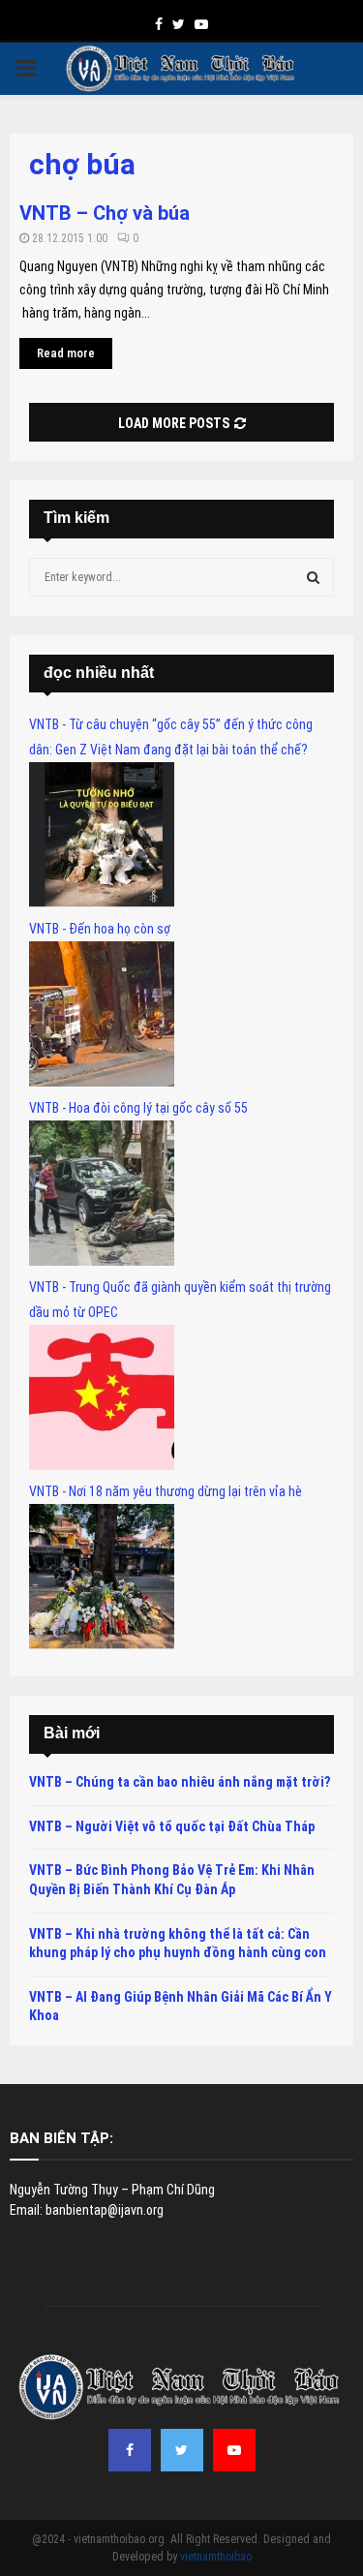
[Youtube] (234, 2450)
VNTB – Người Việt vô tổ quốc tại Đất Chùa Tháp (172, 1826)
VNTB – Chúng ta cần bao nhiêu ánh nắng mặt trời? (180, 1782)
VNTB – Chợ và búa (105, 213)
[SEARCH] (313, 577)
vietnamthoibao (216, 2557)
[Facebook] (130, 2450)
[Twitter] (182, 2450)
